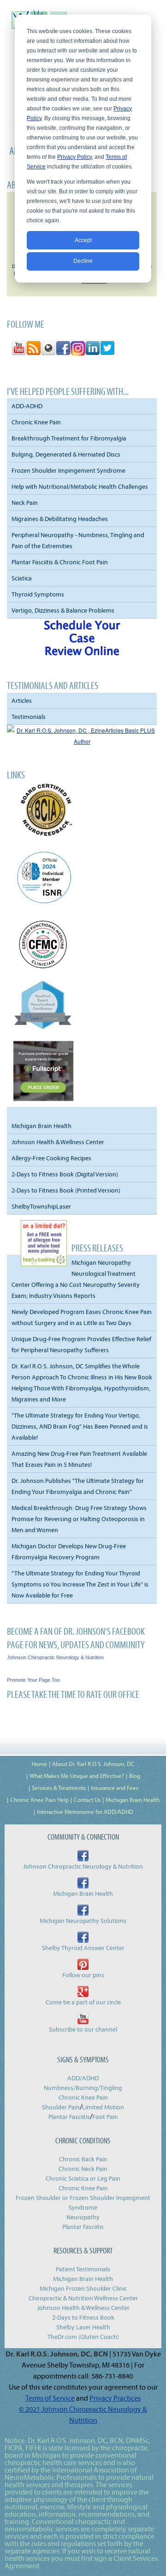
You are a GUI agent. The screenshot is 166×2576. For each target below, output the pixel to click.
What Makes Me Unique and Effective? (77, 1776)
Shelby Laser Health (83, 2327)
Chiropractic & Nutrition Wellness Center (83, 2298)
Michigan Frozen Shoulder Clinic (83, 2288)
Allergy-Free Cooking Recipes (51, 1158)
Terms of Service (50, 2398)
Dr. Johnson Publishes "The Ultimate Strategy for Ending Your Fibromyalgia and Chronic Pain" (78, 1486)
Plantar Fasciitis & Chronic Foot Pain (60, 562)
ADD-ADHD (27, 406)
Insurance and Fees (115, 1788)
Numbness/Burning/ (72, 2088)
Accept (83, 240)
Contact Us (87, 1800)
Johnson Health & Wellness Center (58, 1142)
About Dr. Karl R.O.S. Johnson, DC (93, 1764)
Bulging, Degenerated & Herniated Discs (66, 454)
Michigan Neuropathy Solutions (83, 1921)
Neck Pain (25, 503)
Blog (135, 1776)
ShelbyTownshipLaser (41, 1206)
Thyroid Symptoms (38, 594)
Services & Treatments (59, 1788)
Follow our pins (83, 1975)
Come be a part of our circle (83, 2002)
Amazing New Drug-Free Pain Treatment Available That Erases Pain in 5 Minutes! (79, 1459)
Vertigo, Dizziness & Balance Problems (63, 610)
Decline (83, 261)
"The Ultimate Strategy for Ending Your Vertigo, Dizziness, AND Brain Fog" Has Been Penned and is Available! (80, 1426)
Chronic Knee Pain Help (39, 1800)
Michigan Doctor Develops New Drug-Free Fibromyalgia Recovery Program (69, 1551)
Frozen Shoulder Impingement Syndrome (68, 470)
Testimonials (29, 717)
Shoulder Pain (61, 2107)
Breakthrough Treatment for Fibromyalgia (69, 438)
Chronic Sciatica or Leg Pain (83, 2178)
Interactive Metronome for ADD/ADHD (85, 1812)
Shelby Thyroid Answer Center (83, 1948)
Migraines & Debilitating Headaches (60, 519)
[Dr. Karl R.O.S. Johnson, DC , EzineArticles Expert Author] (82, 741)
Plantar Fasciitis (69, 2117)
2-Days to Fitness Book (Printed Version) (66, 1190)
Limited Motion (103, 2107)
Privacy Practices (115, 2398)
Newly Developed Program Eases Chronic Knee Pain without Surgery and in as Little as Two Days (82, 1317)
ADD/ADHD (83, 2078)
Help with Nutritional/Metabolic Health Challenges (80, 486)
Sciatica (22, 578)
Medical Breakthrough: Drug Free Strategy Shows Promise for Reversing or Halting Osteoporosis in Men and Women (79, 1519)
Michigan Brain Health (41, 1126)
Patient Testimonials (83, 2269)
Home (39, 1764)
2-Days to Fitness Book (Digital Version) (65, 1174)
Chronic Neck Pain (83, 2169)
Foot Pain (105, 2117)
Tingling (111, 2088)
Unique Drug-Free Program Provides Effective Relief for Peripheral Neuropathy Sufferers (81, 1344)
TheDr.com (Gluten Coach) (83, 2337)
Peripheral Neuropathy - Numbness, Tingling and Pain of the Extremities (78, 540)
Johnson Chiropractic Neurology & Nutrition (55, 1657)
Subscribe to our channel (83, 2029)
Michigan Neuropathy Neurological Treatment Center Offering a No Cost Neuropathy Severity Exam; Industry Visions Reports (76, 1279)
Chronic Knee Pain (36, 422)
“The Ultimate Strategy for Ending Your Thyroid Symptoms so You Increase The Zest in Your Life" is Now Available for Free (80, 1584)
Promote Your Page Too (33, 1680)
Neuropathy (83, 2217)
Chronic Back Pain (83, 2159)
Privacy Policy (74, 157)
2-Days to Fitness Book (83, 2317)
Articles (22, 700)
